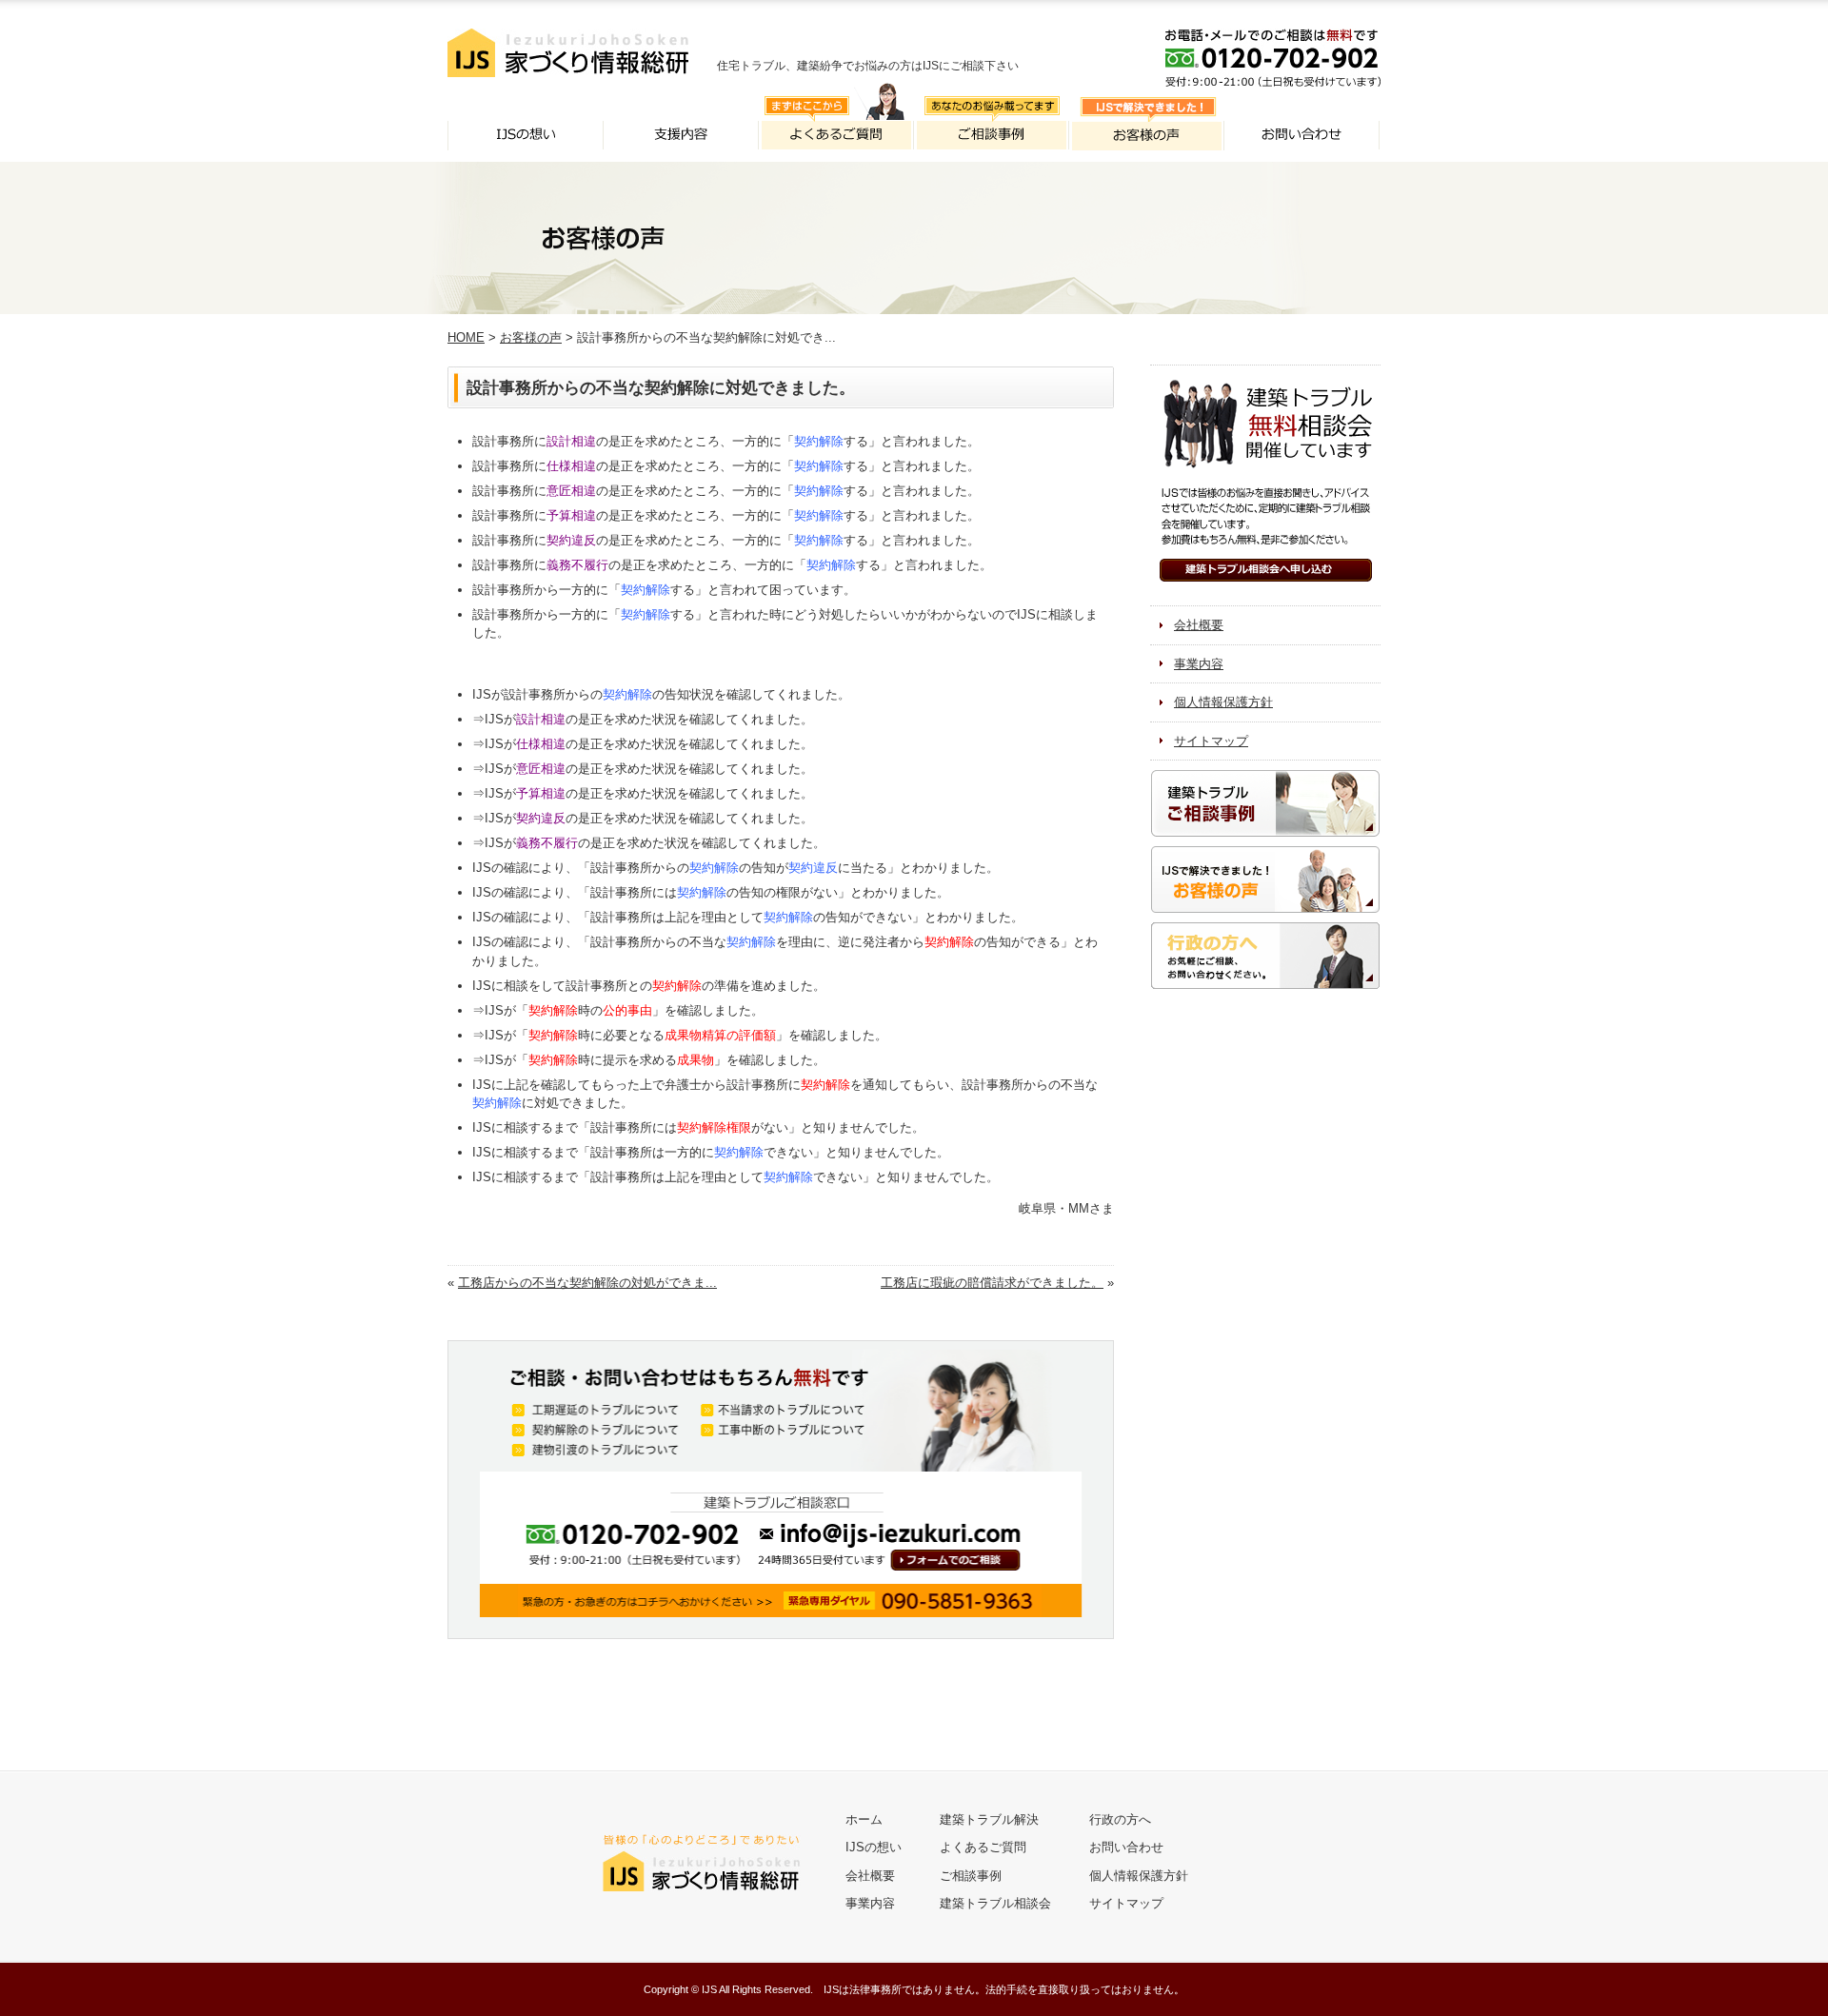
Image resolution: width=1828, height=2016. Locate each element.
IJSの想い (874, 1847)
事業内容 (1199, 664)
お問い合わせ (1126, 1847)
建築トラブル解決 (989, 1819)
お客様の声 (531, 337)
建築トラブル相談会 (995, 1903)
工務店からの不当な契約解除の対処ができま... (587, 1283)
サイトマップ (1211, 741)
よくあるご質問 (983, 1847)
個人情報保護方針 (1223, 702)
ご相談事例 (971, 1876)
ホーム (864, 1819)
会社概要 (1199, 625)
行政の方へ (1120, 1819)
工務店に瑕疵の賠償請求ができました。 (992, 1283)
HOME (466, 337)
